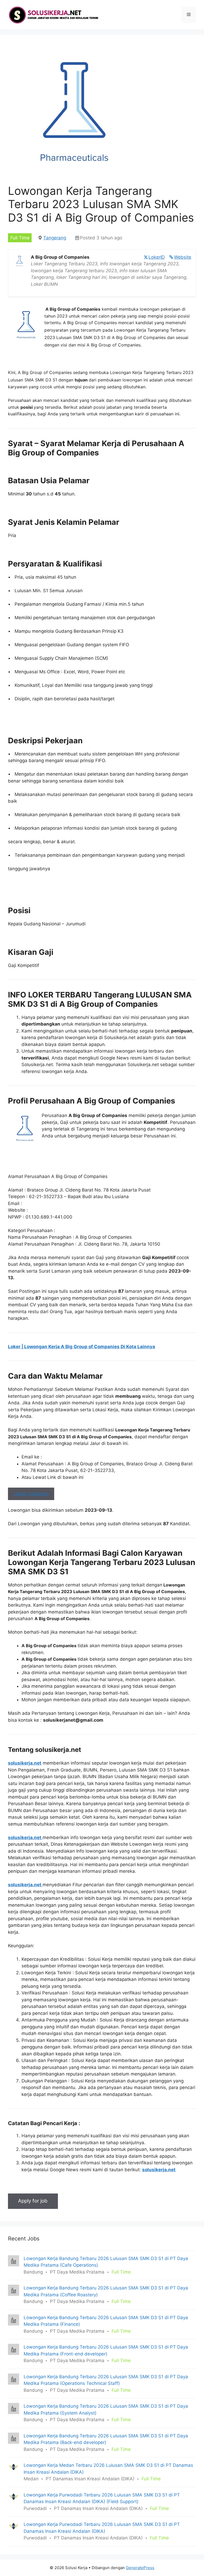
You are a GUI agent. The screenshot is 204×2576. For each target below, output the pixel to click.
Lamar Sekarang (31, 1494)
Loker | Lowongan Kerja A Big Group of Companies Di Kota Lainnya (82, 1347)
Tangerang (55, 238)
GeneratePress (140, 2568)
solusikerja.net (25, 1763)
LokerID (157, 257)
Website (183, 257)
